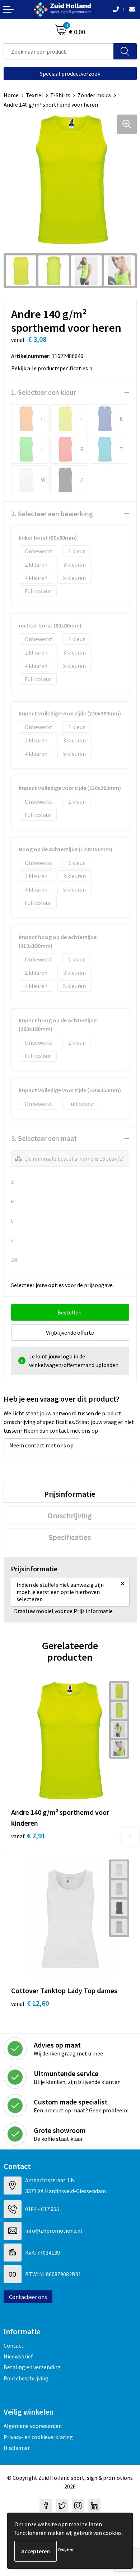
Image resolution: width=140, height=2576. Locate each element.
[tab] (70, 1494)
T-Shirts (60, 95)
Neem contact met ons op (41, 1445)
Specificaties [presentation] (70, 1537)
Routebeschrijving (26, 2378)
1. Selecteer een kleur (44, 392)
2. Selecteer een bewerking (52, 514)
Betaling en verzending (32, 2367)
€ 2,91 (28, 1836)
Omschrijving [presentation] (70, 1515)
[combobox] (59, 51)
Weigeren (66, 2549)
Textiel (34, 95)
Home (11, 95)
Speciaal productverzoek (70, 73)
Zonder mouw (94, 95)
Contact (14, 2345)
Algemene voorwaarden (33, 2426)
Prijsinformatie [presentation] (70, 1494)
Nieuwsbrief (18, 2356)
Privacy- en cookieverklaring (38, 2437)
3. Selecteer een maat (44, 1138)
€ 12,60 (30, 2003)
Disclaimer (17, 2448)
